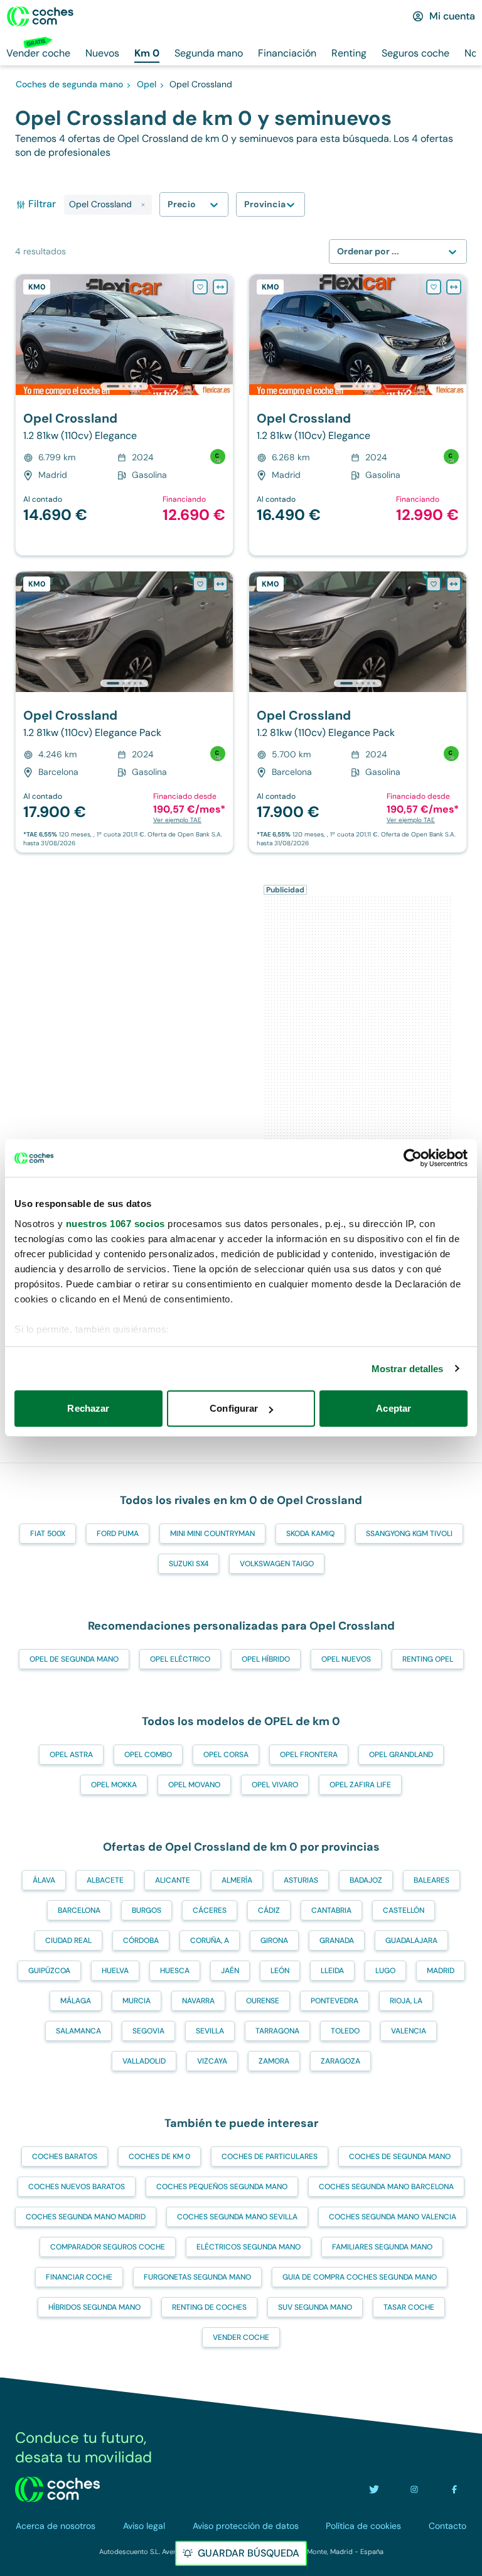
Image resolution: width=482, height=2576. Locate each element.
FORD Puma (118, 1534)
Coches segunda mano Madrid (86, 2217)
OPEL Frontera (309, 1755)
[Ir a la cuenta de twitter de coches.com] (374, 2489)
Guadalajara (411, 1940)
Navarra (198, 2001)
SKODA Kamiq (310, 1534)
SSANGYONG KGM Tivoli (409, 1534)
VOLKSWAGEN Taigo (277, 1564)
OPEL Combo (148, 1755)
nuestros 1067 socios (115, 1224)
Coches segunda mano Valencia (393, 2217)
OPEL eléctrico (180, 1659)
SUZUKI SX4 (189, 1564)
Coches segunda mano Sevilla (237, 2217)
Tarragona (277, 2031)
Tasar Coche (409, 2307)
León (280, 1971)
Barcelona (79, 1910)
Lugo (385, 1971)
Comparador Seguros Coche (108, 2247)
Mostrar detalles (408, 1369)
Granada (337, 1940)
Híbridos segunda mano (94, 2307)
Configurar (234, 1408)
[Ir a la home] (40, 16)
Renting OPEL (428, 1659)
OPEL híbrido (266, 1659)
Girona (274, 1940)
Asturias (301, 1880)
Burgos (147, 1910)
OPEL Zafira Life (360, 1785)
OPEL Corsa (226, 1755)
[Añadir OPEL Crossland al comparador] (220, 287)
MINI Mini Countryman (212, 1534)
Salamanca (78, 2031)
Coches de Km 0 (159, 2157)
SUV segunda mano (315, 2307)
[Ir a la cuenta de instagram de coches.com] (414, 2489)
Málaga (76, 2001)
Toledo (345, 2031)
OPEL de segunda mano (74, 1659)
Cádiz (269, 1910)
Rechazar (88, 1408)
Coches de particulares (270, 2157)
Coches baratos (65, 2157)
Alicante (173, 1880)
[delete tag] (143, 205)
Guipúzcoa (49, 1971)
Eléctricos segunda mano (249, 2247)
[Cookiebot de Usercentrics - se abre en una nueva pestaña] (413, 1158)
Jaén (230, 1971)
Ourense (263, 2001)
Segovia (148, 2031)
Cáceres (210, 1910)
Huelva (115, 1971)
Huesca (175, 1971)
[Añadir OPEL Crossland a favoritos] (200, 287)
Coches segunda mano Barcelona (386, 2187)
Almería (237, 1880)
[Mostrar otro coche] (123, 386)
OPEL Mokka (114, 1785)
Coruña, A (210, 1940)
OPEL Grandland (401, 1755)
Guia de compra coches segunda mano (360, 2277)
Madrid (441, 1971)
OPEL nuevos (346, 1659)
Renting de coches (209, 2307)
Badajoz (366, 1880)
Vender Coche (241, 2337)
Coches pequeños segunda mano (222, 2187)
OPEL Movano (194, 1785)
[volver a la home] (57, 2489)
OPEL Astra (71, 1755)
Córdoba (141, 1940)
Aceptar (394, 1408)
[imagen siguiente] (223, 335)
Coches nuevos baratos (77, 2187)
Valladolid (144, 2061)
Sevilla (210, 2031)
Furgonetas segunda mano (197, 2277)
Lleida (332, 1971)
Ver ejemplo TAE (177, 820)
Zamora (274, 2061)
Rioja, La (406, 2001)
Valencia (409, 2031)
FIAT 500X (48, 1534)
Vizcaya (212, 2061)
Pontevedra (335, 2001)
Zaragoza (340, 2061)
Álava (44, 1880)
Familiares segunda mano (382, 2247)
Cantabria (331, 1910)
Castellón (404, 1910)
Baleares (431, 1880)
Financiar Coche (79, 2277)
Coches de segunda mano (400, 2157)
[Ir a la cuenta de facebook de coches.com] (454, 2489)
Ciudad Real (68, 1940)
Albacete (105, 1880)
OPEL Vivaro (275, 1785)
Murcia (137, 2001)
